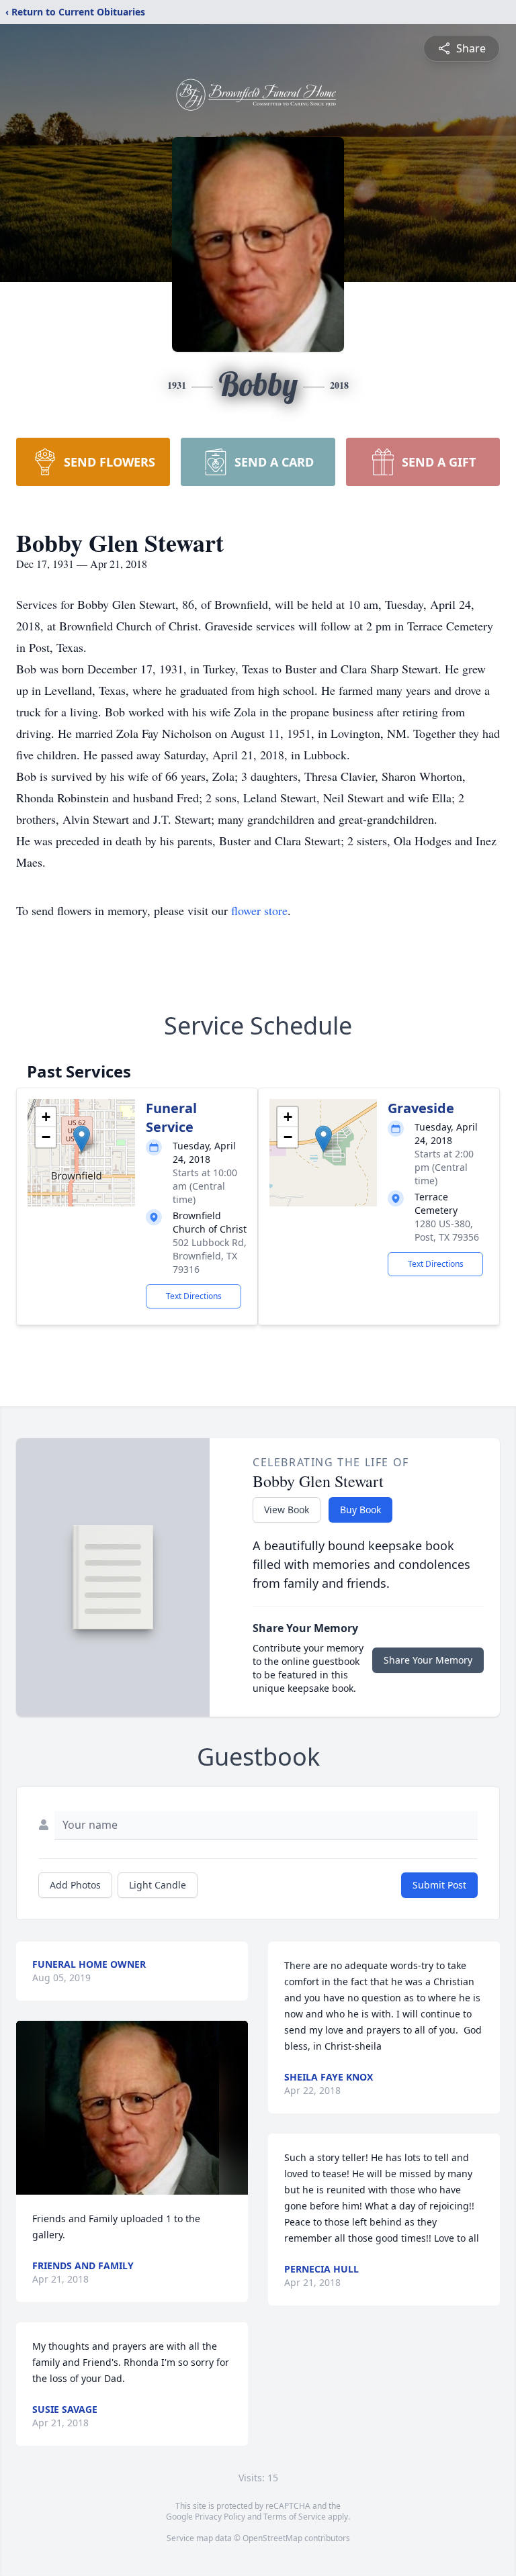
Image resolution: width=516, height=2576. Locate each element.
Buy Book (360, 1510)
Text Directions (194, 1296)
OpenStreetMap (272, 2538)
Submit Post (439, 1885)
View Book (287, 1510)
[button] (82, 1139)
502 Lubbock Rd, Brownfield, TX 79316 (210, 1256)
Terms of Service (295, 2517)
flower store (259, 910)
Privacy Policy (220, 2517)
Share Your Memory (428, 1660)
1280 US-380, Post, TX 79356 (447, 1230)
